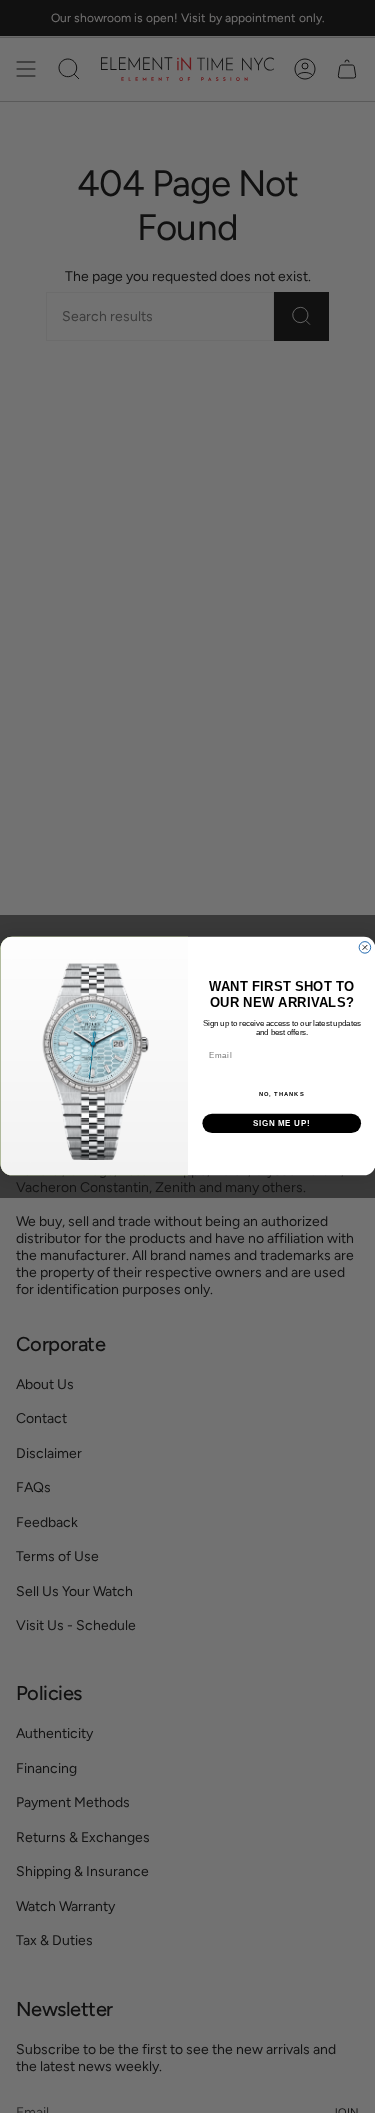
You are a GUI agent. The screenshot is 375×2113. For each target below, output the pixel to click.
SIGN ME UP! (281, 1124)
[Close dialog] (365, 948)
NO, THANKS (281, 1095)
